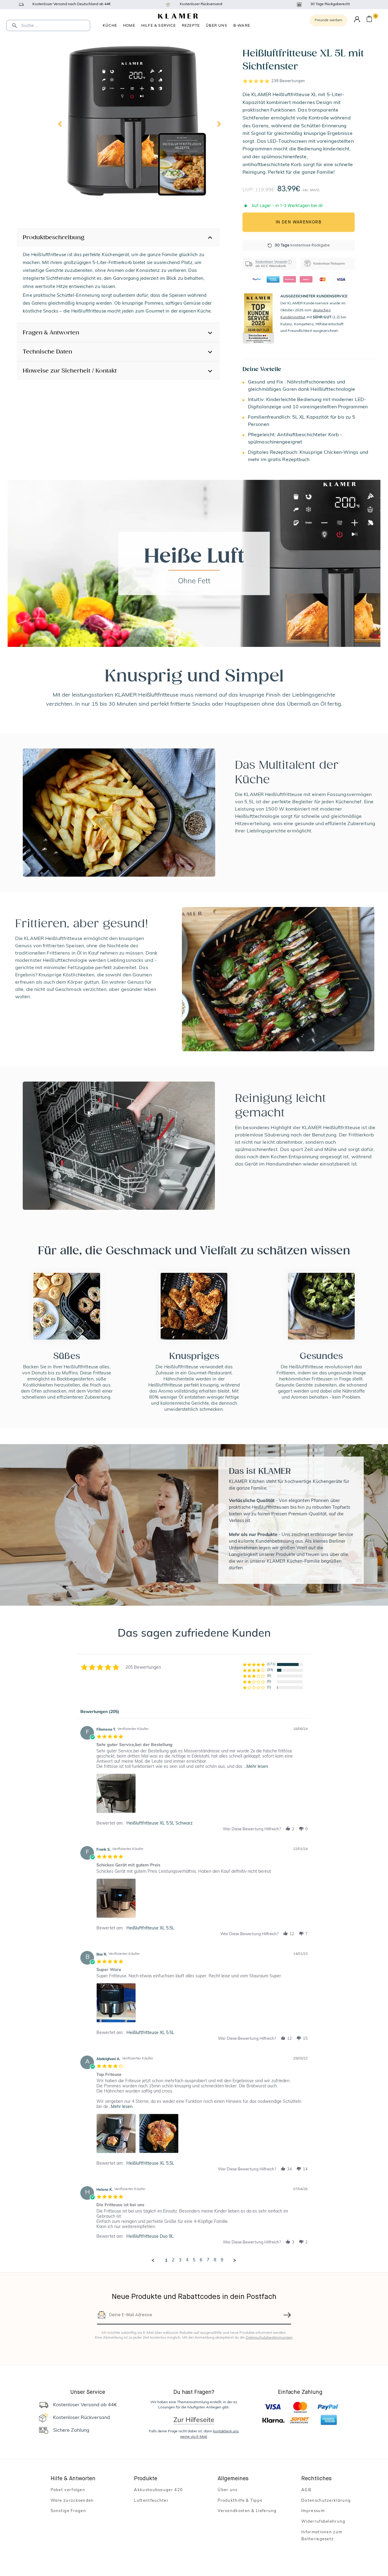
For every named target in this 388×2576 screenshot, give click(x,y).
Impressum (313, 2511)
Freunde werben (328, 20)
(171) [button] (271, 1664)
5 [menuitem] (194, 2260)
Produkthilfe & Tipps (240, 2501)
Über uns (217, 25)
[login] (357, 20)
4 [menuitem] (187, 2260)
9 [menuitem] (222, 2260)
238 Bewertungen (288, 81)
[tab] (100, 1713)
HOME (129, 25)
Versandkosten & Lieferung (247, 2511)
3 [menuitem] (180, 2260)
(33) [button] (270, 1670)
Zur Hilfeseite (194, 2420)
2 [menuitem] (173, 2260)
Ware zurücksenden (72, 2501)
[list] (202, 1795)
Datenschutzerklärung (326, 2501)
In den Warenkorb (299, 222)
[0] (369, 20)
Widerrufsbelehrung (323, 2522)
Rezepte (191, 25)
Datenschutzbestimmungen (269, 2338)
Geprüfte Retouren (242, 26)
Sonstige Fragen (69, 2511)
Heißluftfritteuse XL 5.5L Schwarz (159, 1823)
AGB (306, 2490)
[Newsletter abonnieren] (287, 2315)
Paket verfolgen (68, 2490)
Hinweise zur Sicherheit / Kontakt (70, 371)
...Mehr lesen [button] (256, 1767)
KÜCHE (110, 25)
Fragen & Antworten (51, 332)
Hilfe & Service (159, 25)
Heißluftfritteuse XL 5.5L (150, 1928)
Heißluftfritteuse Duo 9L (150, 2237)
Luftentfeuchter (151, 2501)
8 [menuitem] (215, 2260)
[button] (288, 1829)
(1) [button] (269, 1687)
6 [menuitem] (201, 2260)
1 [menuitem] (166, 2260)
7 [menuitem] (208, 2260)
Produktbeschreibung (54, 237)
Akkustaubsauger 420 (158, 2490)
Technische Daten (47, 351)
